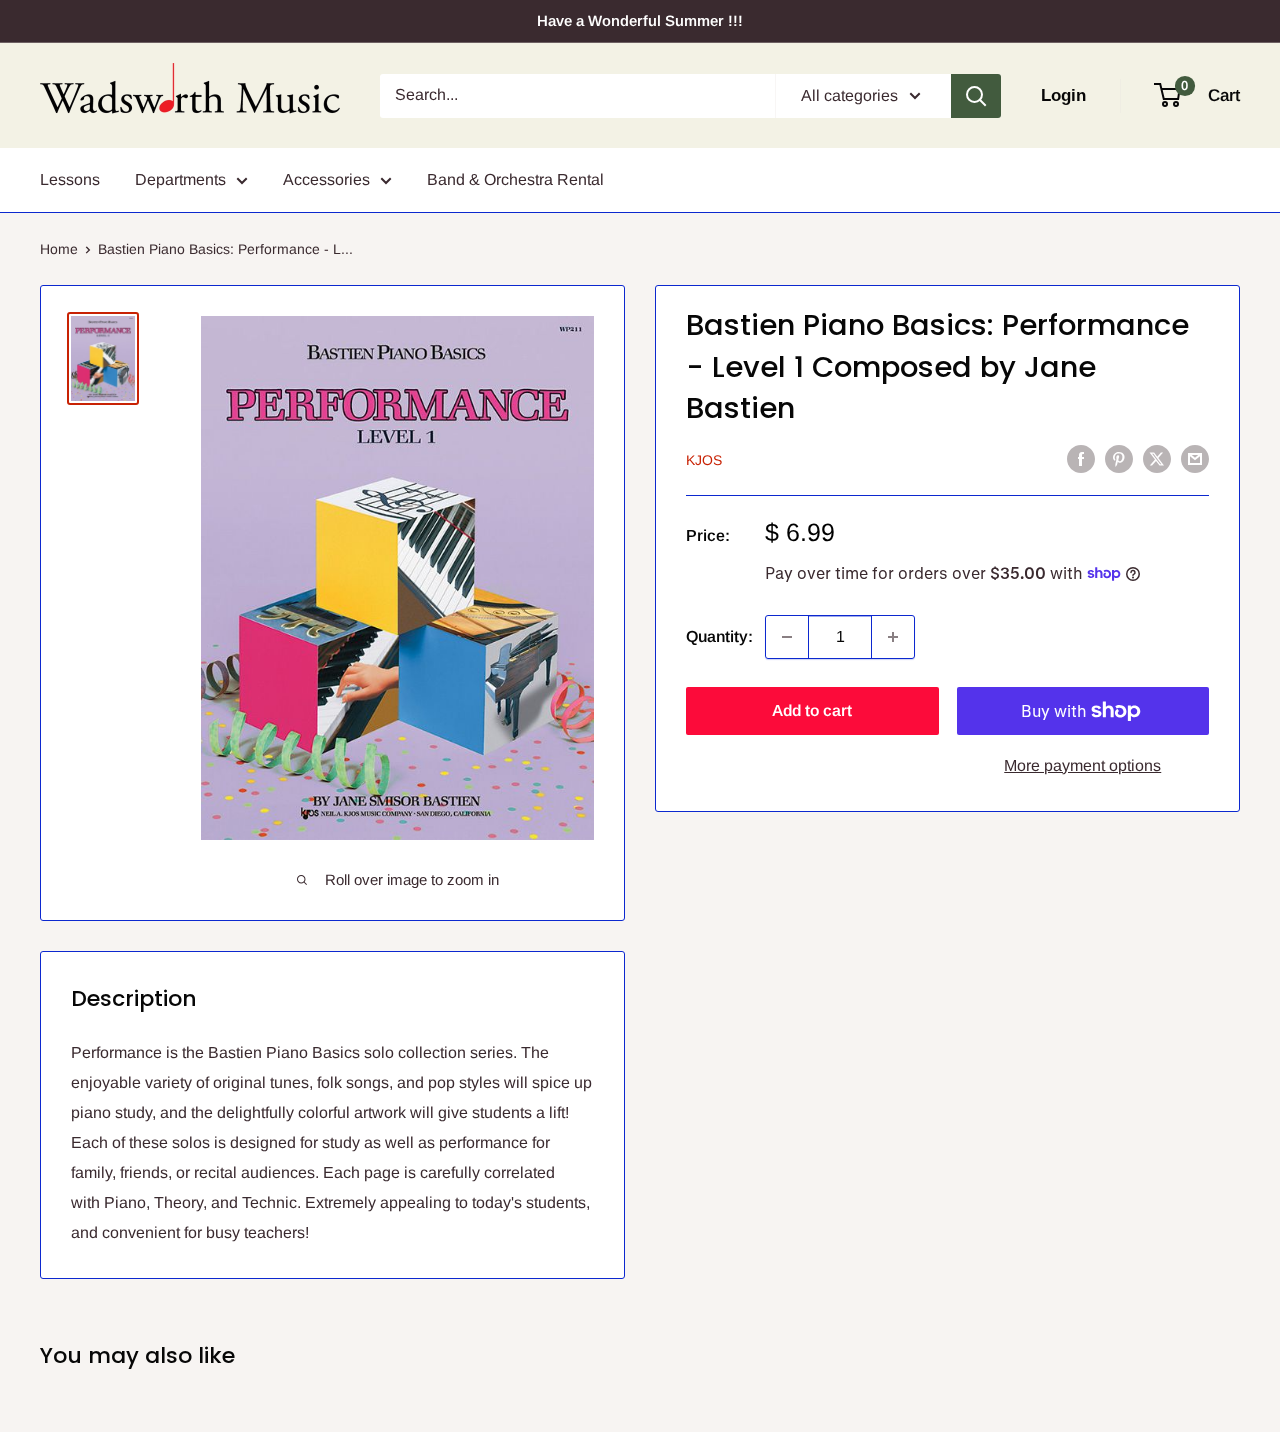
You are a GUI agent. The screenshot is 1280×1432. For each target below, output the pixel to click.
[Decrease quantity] (787, 637)
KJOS (704, 460)
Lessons (70, 179)
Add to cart (812, 710)
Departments (180, 179)
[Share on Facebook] (1081, 458)
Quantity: (719, 636)
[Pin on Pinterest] (1119, 458)
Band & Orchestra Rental (515, 179)
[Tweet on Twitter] (1157, 458)
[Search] (976, 96)
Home (59, 249)
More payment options (1082, 765)
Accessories (326, 179)
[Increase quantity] (893, 637)
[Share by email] (1195, 458)
